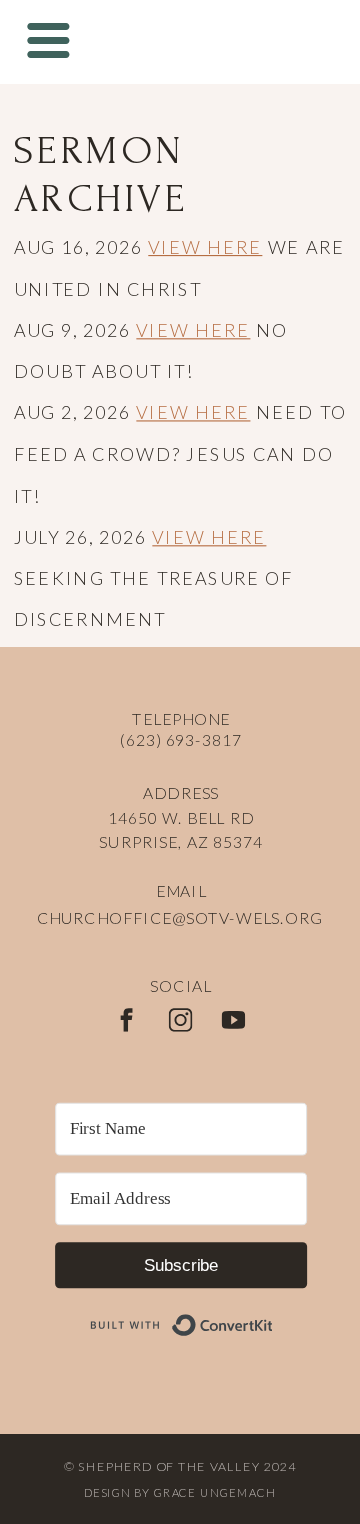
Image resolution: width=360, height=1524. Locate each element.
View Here (205, 246)
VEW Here (199, 867)
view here (205, 950)
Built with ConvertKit (273, 1314)
